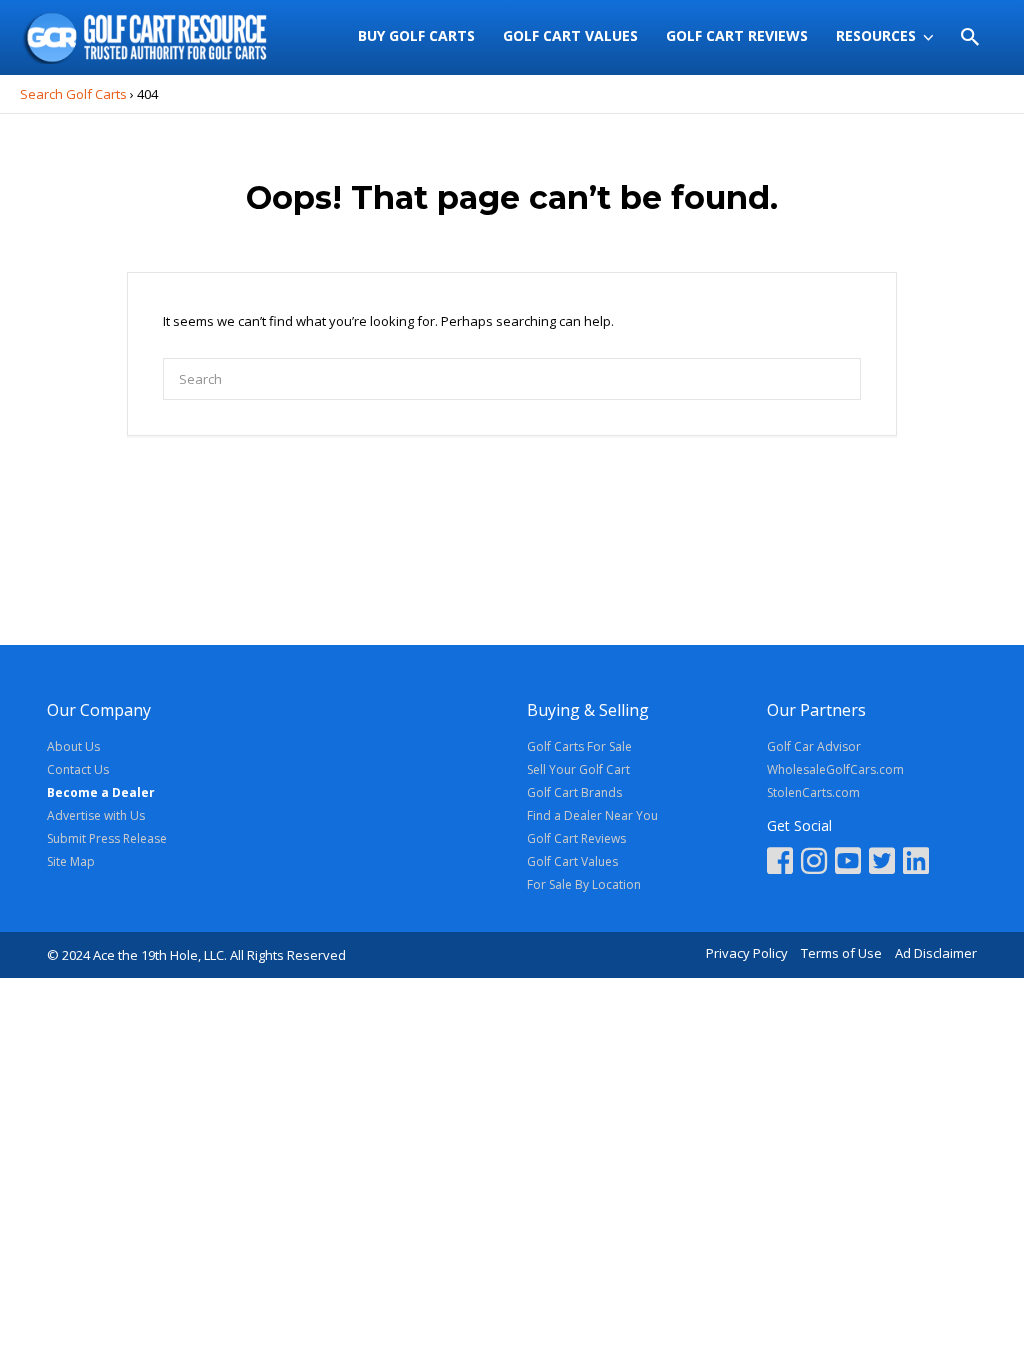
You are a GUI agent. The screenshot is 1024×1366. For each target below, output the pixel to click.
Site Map (71, 861)
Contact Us (78, 769)
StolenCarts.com (813, 792)
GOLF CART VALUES (570, 35)
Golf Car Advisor (814, 746)
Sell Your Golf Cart (578, 769)
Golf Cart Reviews (576, 838)
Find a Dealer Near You (592, 815)
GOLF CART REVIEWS (737, 35)
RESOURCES (876, 35)
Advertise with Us (96, 815)
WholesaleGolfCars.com (835, 769)
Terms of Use (841, 953)
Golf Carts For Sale (579, 746)
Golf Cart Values (572, 861)
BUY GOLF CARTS (416, 35)
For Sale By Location (584, 884)
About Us (73, 746)
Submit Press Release (107, 838)
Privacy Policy (747, 953)
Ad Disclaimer (936, 953)
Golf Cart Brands (574, 792)
